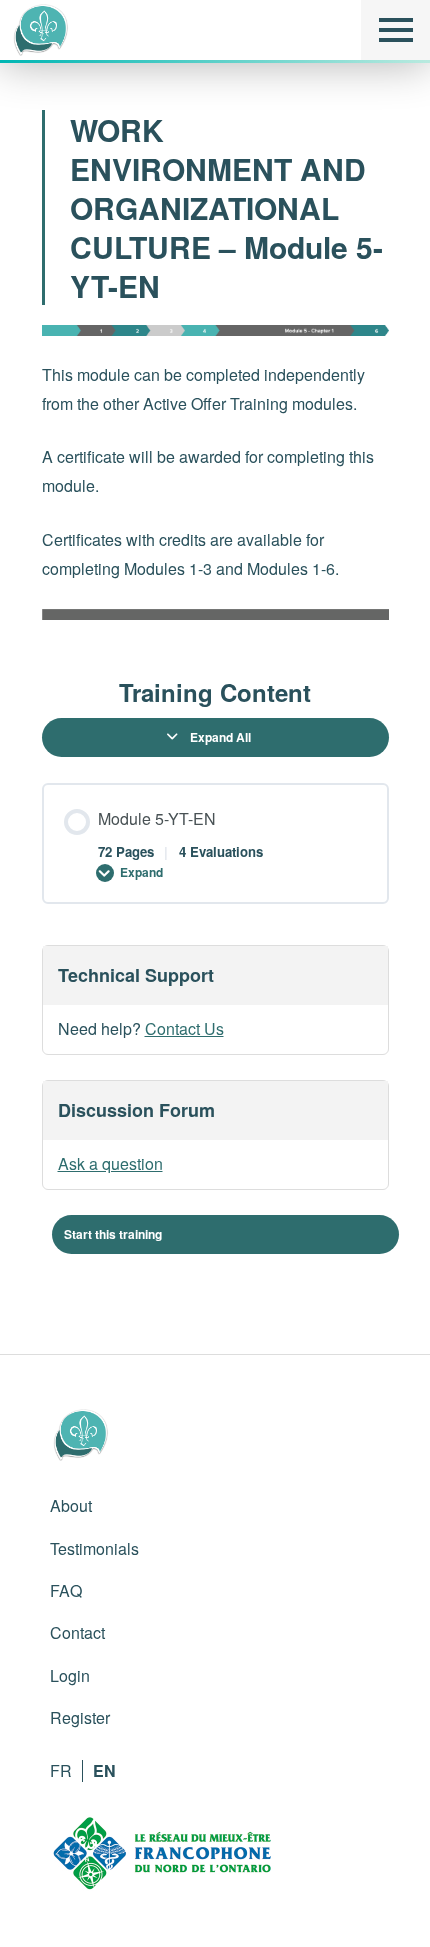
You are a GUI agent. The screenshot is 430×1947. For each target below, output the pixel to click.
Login (70, 1675)
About (71, 1505)
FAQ (66, 1590)
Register (80, 1717)
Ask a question (110, 1163)
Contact (77, 1632)
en (104, 1770)
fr (61, 1770)
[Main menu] (395, 30)
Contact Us (184, 1028)
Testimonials (94, 1548)
